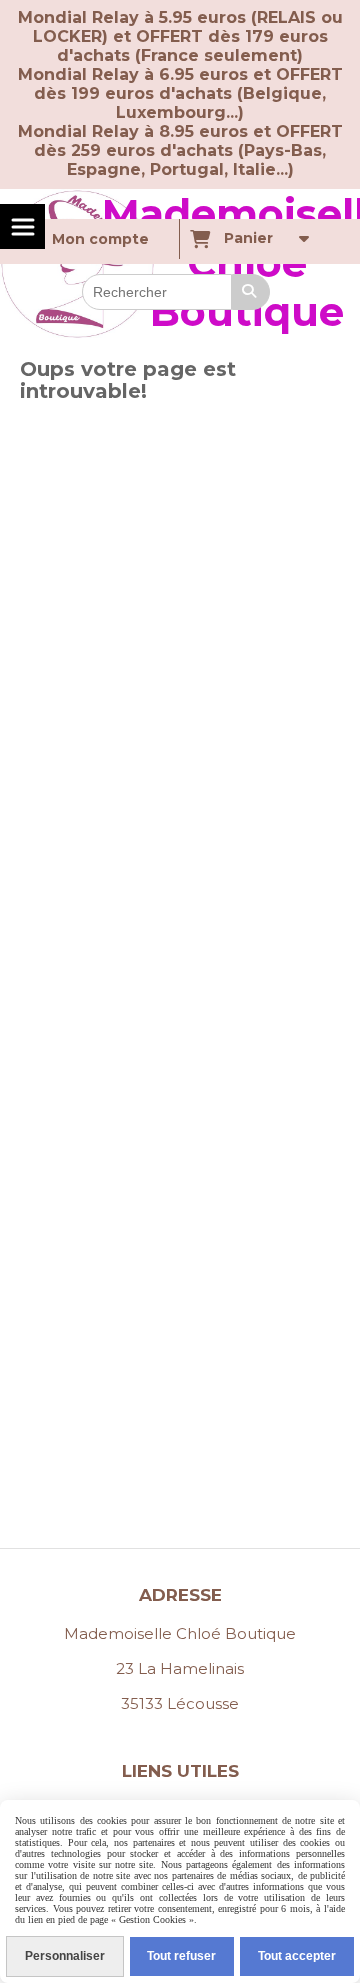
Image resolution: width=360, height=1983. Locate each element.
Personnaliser (65, 1956)
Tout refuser (181, 1956)
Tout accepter (297, 1956)
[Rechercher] (251, 292)
